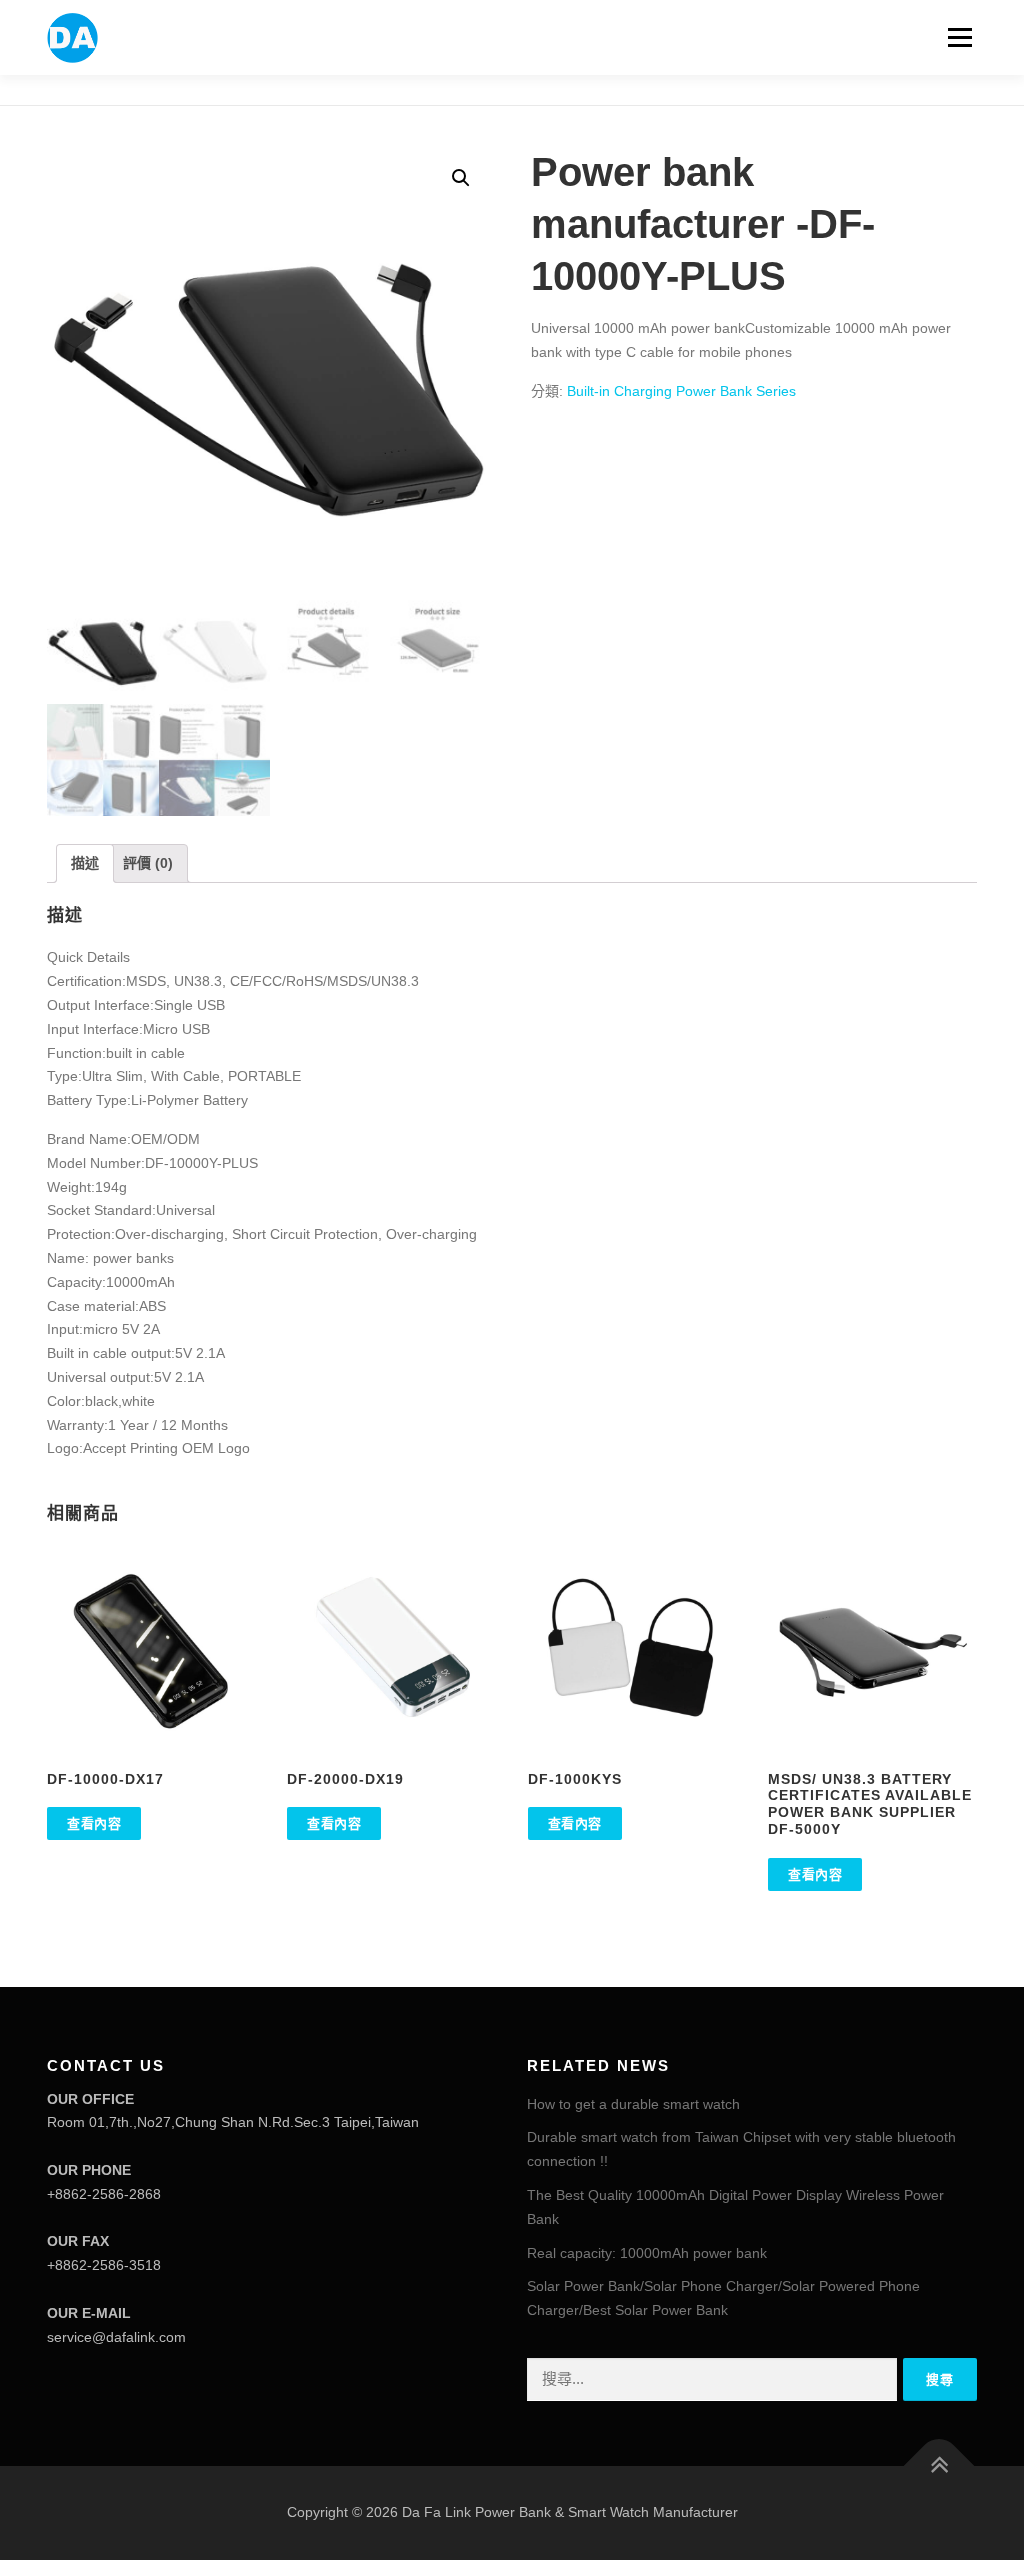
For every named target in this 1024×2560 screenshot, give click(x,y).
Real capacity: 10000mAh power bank (647, 2253)
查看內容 (94, 1823)
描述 (85, 863)
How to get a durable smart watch (633, 2104)
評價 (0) (148, 863)
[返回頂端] (939, 2466)
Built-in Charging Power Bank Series (681, 391)
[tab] (85, 864)
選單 (956, 37)
